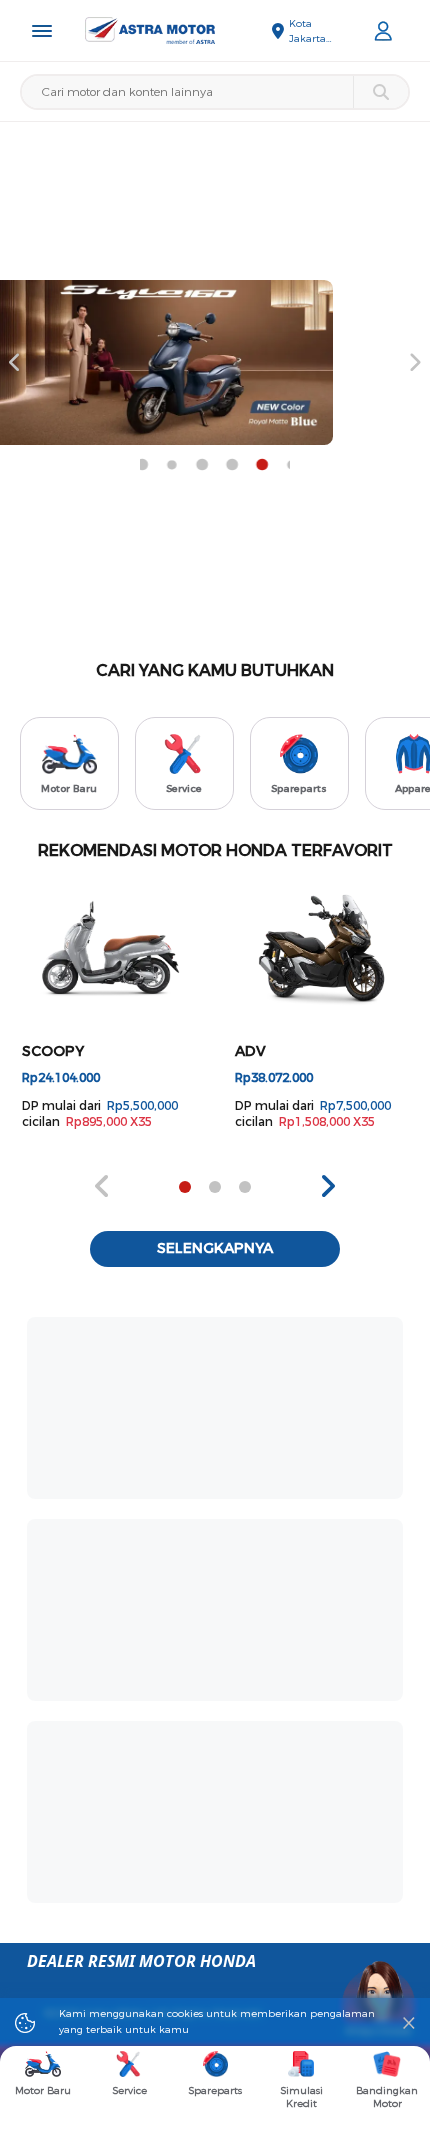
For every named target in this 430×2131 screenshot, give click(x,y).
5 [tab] (185, 465)
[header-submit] (380, 92)
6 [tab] (215, 465)
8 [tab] (275, 465)
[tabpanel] (108, 1007)
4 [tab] (155, 465)
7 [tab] (245, 465)
